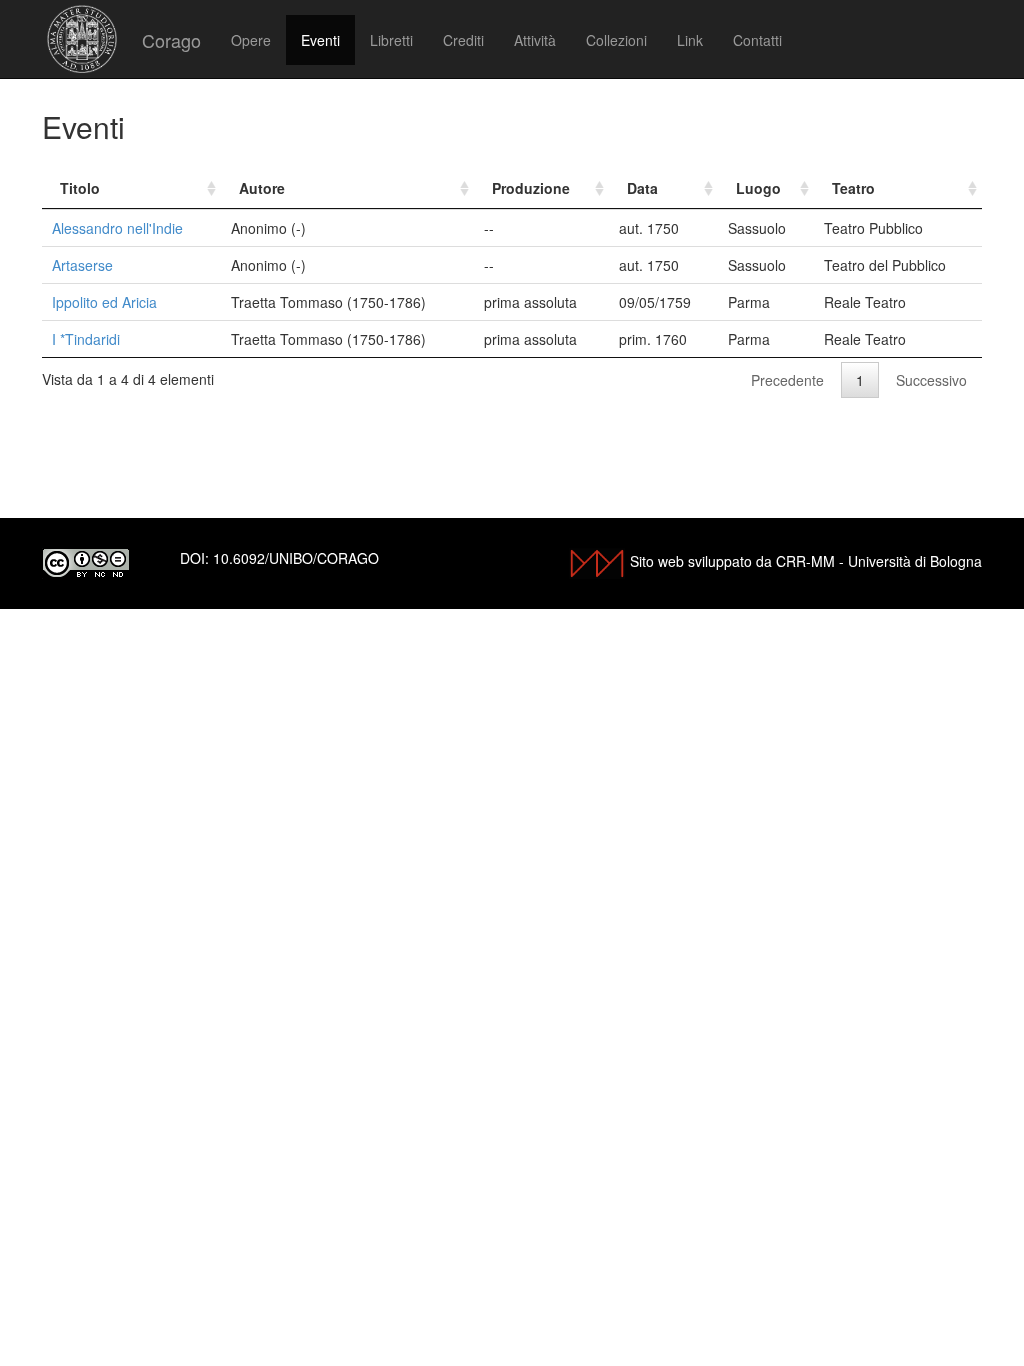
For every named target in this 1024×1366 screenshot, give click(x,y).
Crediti (463, 40)
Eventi (320, 40)
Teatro (853, 188)
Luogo (758, 188)
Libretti (391, 40)
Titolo (80, 188)
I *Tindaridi (86, 339)
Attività (535, 40)
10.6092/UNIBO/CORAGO (296, 558)
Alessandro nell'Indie (117, 228)
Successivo (931, 380)
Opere (251, 40)
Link (690, 40)
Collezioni (616, 40)
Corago (171, 40)
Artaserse (82, 265)
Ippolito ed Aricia (104, 302)
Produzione (531, 188)
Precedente (787, 380)
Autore (262, 188)
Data (642, 188)
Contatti (757, 40)
